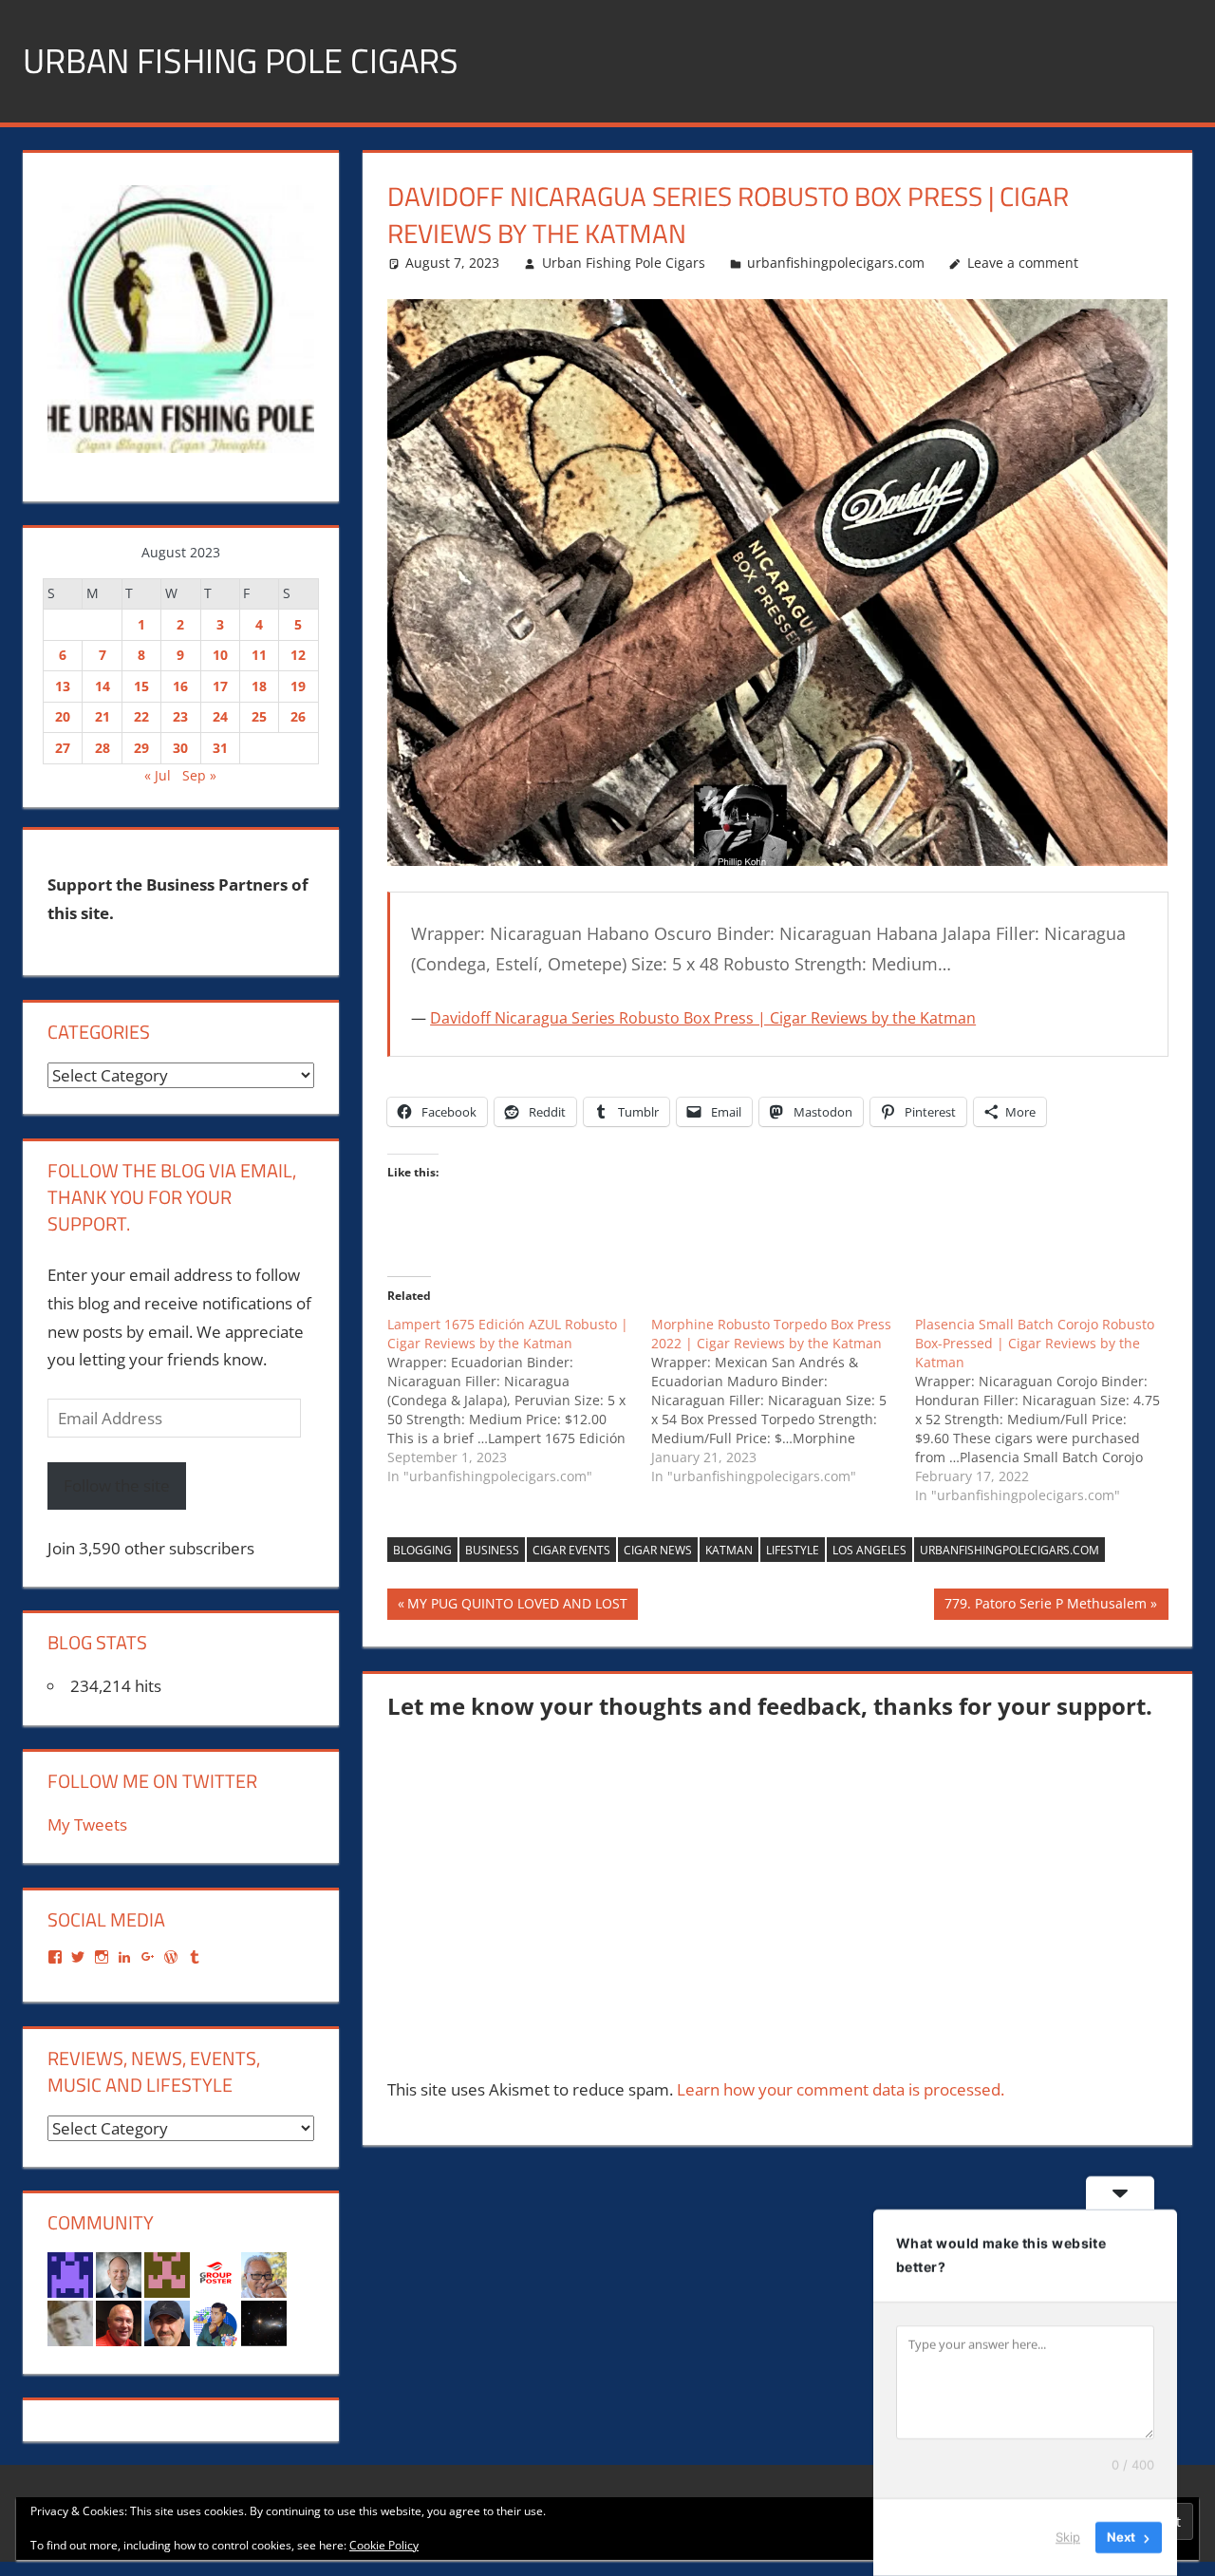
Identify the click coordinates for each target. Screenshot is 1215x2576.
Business (492, 1550)
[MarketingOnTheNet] (119, 2274)
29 (141, 748)
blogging (422, 1550)
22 (141, 716)
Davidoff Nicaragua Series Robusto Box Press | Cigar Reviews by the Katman (703, 1018)
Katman (729, 1550)
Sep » (199, 775)
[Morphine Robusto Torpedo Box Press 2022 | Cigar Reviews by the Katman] (783, 1401)
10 (220, 655)
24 (220, 716)
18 (259, 686)
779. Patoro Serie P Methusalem (1045, 1607)
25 (259, 716)
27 (63, 748)
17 (220, 686)
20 (63, 716)
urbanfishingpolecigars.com (836, 263)
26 (298, 716)
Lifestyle (793, 1550)
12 (298, 655)
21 (103, 716)
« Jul (158, 775)
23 (180, 716)
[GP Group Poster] (215, 2274)
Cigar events (571, 1550)
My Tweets (87, 1824)
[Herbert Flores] (215, 2322)
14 (103, 686)
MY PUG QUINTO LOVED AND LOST (517, 1607)
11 (259, 655)
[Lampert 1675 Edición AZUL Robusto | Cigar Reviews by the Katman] (519, 1401)
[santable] (264, 2322)
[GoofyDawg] (264, 2274)
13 (63, 686)
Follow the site (117, 1485)
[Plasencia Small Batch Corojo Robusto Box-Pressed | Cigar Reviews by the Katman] (1047, 1410)
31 (220, 748)
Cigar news (658, 1550)
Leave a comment (1023, 263)
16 (180, 686)
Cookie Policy (384, 2545)
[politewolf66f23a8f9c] (167, 2274)
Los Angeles (869, 1550)
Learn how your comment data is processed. (841, 2089)
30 (180, 748)
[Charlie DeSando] (119, 2322)
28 (103, 748)
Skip (1068, 2537)
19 (298, 686)
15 (141, 686)
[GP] (70, 2322)
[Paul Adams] (70, 2274)
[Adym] (167, 2322)
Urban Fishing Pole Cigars (241, 60)
